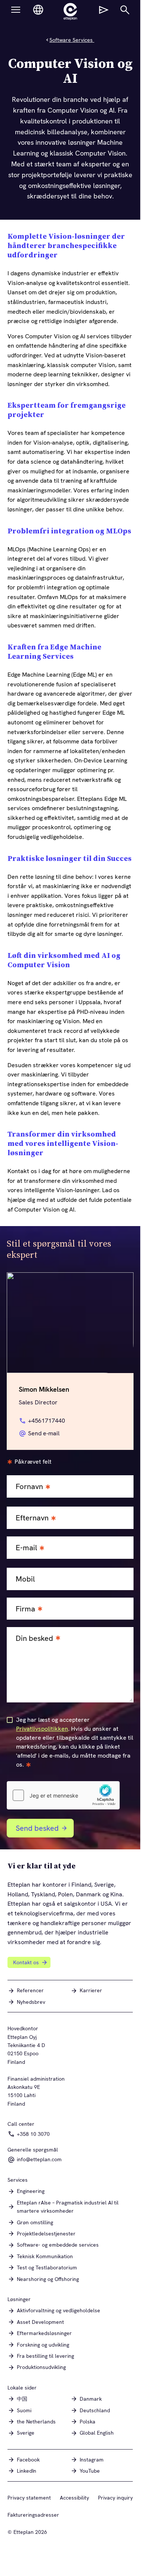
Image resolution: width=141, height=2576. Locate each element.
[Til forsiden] (70, 12)
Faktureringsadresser (33, 2515)
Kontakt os (26, 1962)
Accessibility (74, 2498)
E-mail (26, 1548)
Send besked (37, 1828)
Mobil (25, 1579)
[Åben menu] (16, 10)
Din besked (34, 1638)
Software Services (72, 40)
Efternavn (32, 1518)
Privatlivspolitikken (42, 1729)
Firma (25, 1609)
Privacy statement (29, 2498)
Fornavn (29, 1487)
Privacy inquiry (115, 2498)
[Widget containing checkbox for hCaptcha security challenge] (63, 1795)
